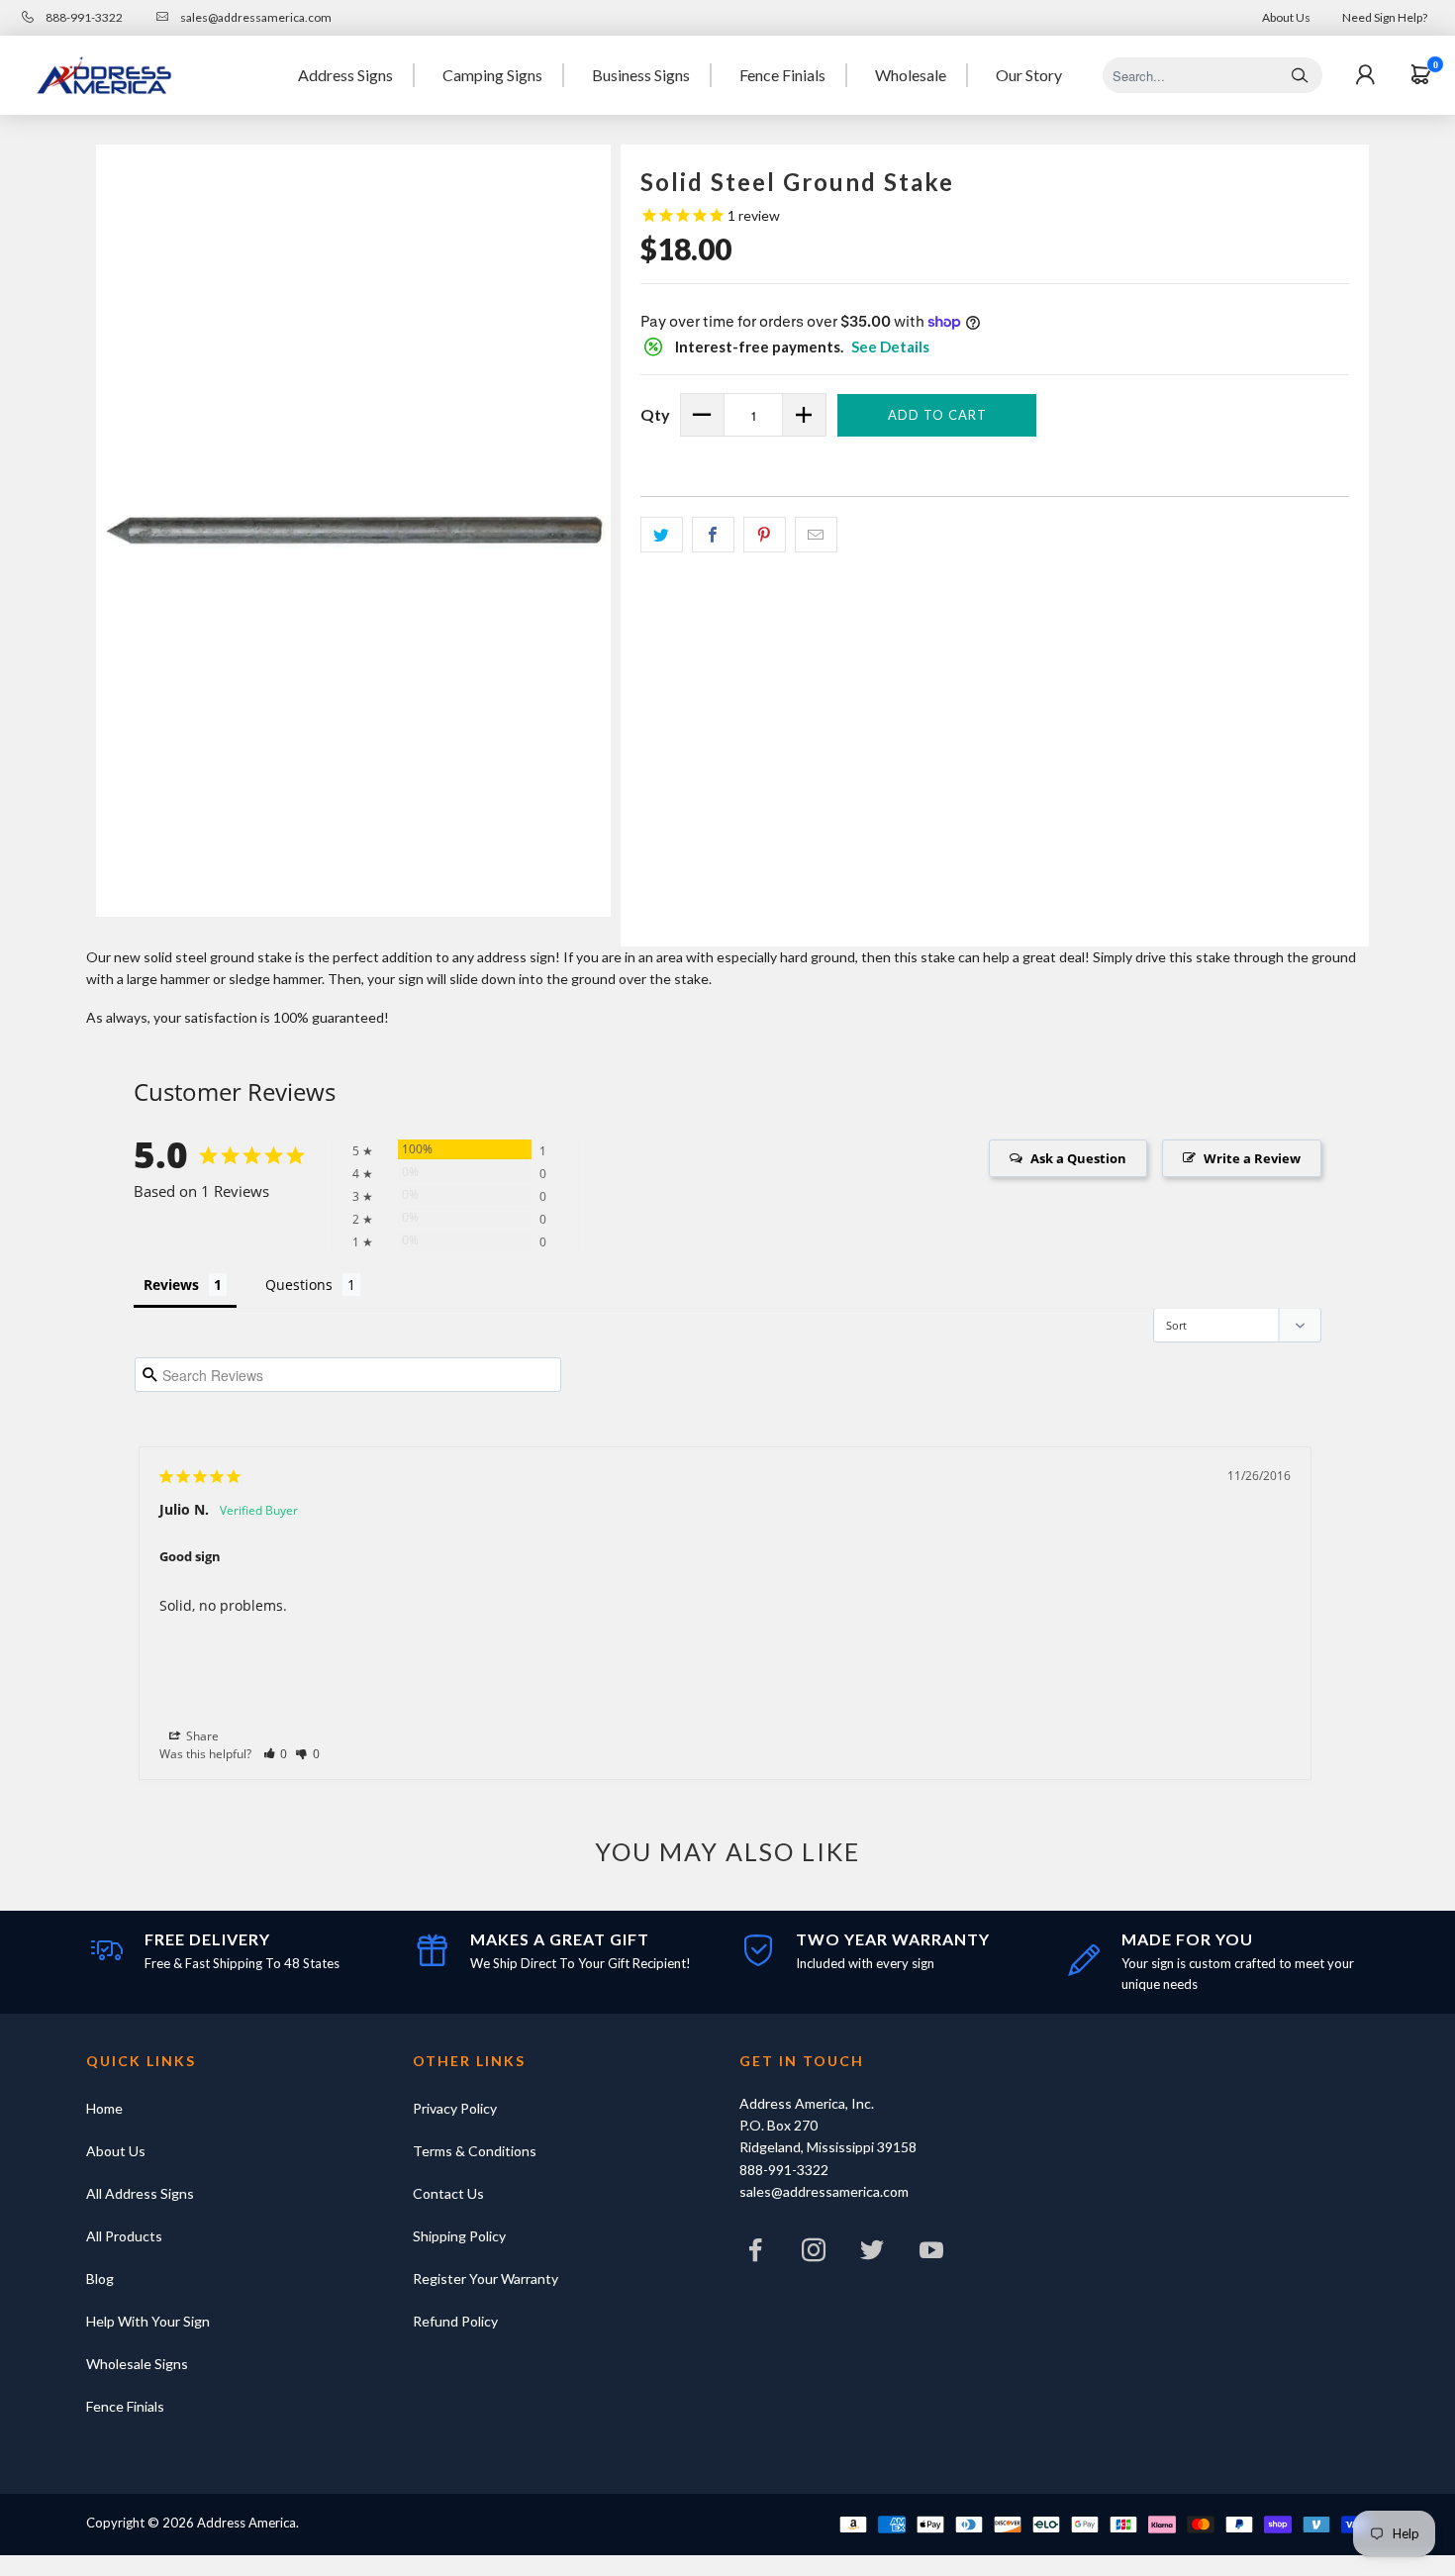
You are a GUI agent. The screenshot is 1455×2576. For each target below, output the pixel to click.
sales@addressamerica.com (255, 17)
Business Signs (641, 75)
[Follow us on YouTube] (931, 2255)
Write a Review (1252, 1158)
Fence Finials (782, 75)
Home (104, 2108)
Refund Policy (455, 2321)
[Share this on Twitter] (662, 535)
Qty (655, 414)
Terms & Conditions (475, 2151)
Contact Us (448, 2193)
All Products (124, 2236)
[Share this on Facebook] (713, 535)
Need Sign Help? (1385, 17)
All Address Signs (140, 2193)
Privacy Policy (455, 2108)
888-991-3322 (83, 17)
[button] (276, 1754)
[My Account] (1365, 75)
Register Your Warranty (485, 2279)
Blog (100, 2279)
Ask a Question (1078, 1158)
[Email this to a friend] (816, 535)
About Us (1286, 17)
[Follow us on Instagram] (814, 2255)
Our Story (1029, 75)
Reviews (171, 1285)
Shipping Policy (459, 2236)
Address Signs (345, 75)
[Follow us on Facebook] (755, 2255)
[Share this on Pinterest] (765, 535)
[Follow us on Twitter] (873, 2255)
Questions (299, 1285)
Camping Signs (492, 75)
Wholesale (911, 75)
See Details (890, 347)
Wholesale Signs (137, 2364)
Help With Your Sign (148, 2321)
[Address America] (104, 75)
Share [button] (201, 1736)
